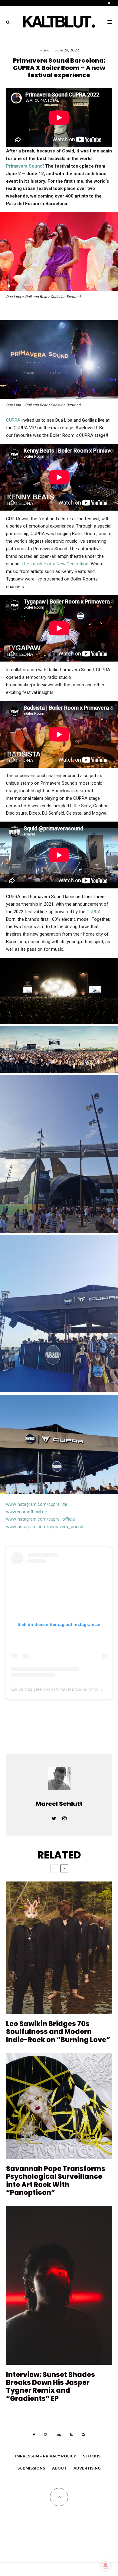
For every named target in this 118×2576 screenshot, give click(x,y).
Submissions (31, 2468)
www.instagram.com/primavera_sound (45, 1527)
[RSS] (71, 2435)
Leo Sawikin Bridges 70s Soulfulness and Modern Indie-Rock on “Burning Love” (58, 2032)
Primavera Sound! (25, 166)
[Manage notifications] (106, 2565)
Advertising (87, 2468)
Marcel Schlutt (59, 1804)
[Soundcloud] (59, 2435)
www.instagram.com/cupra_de (37, 1504)
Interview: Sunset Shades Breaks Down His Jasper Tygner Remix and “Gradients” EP (51, 2387)
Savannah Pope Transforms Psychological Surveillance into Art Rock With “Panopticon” (56, 2181)
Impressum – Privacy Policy (46, 2456)
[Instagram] (46, 2435)
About (59, 2468)
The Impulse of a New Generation (55, 564)
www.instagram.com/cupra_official (41, 1519)
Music (44, 50)
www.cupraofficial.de (26, 1512)
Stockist (93, 2456)
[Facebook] (34, 2435)
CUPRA (13, 420)
